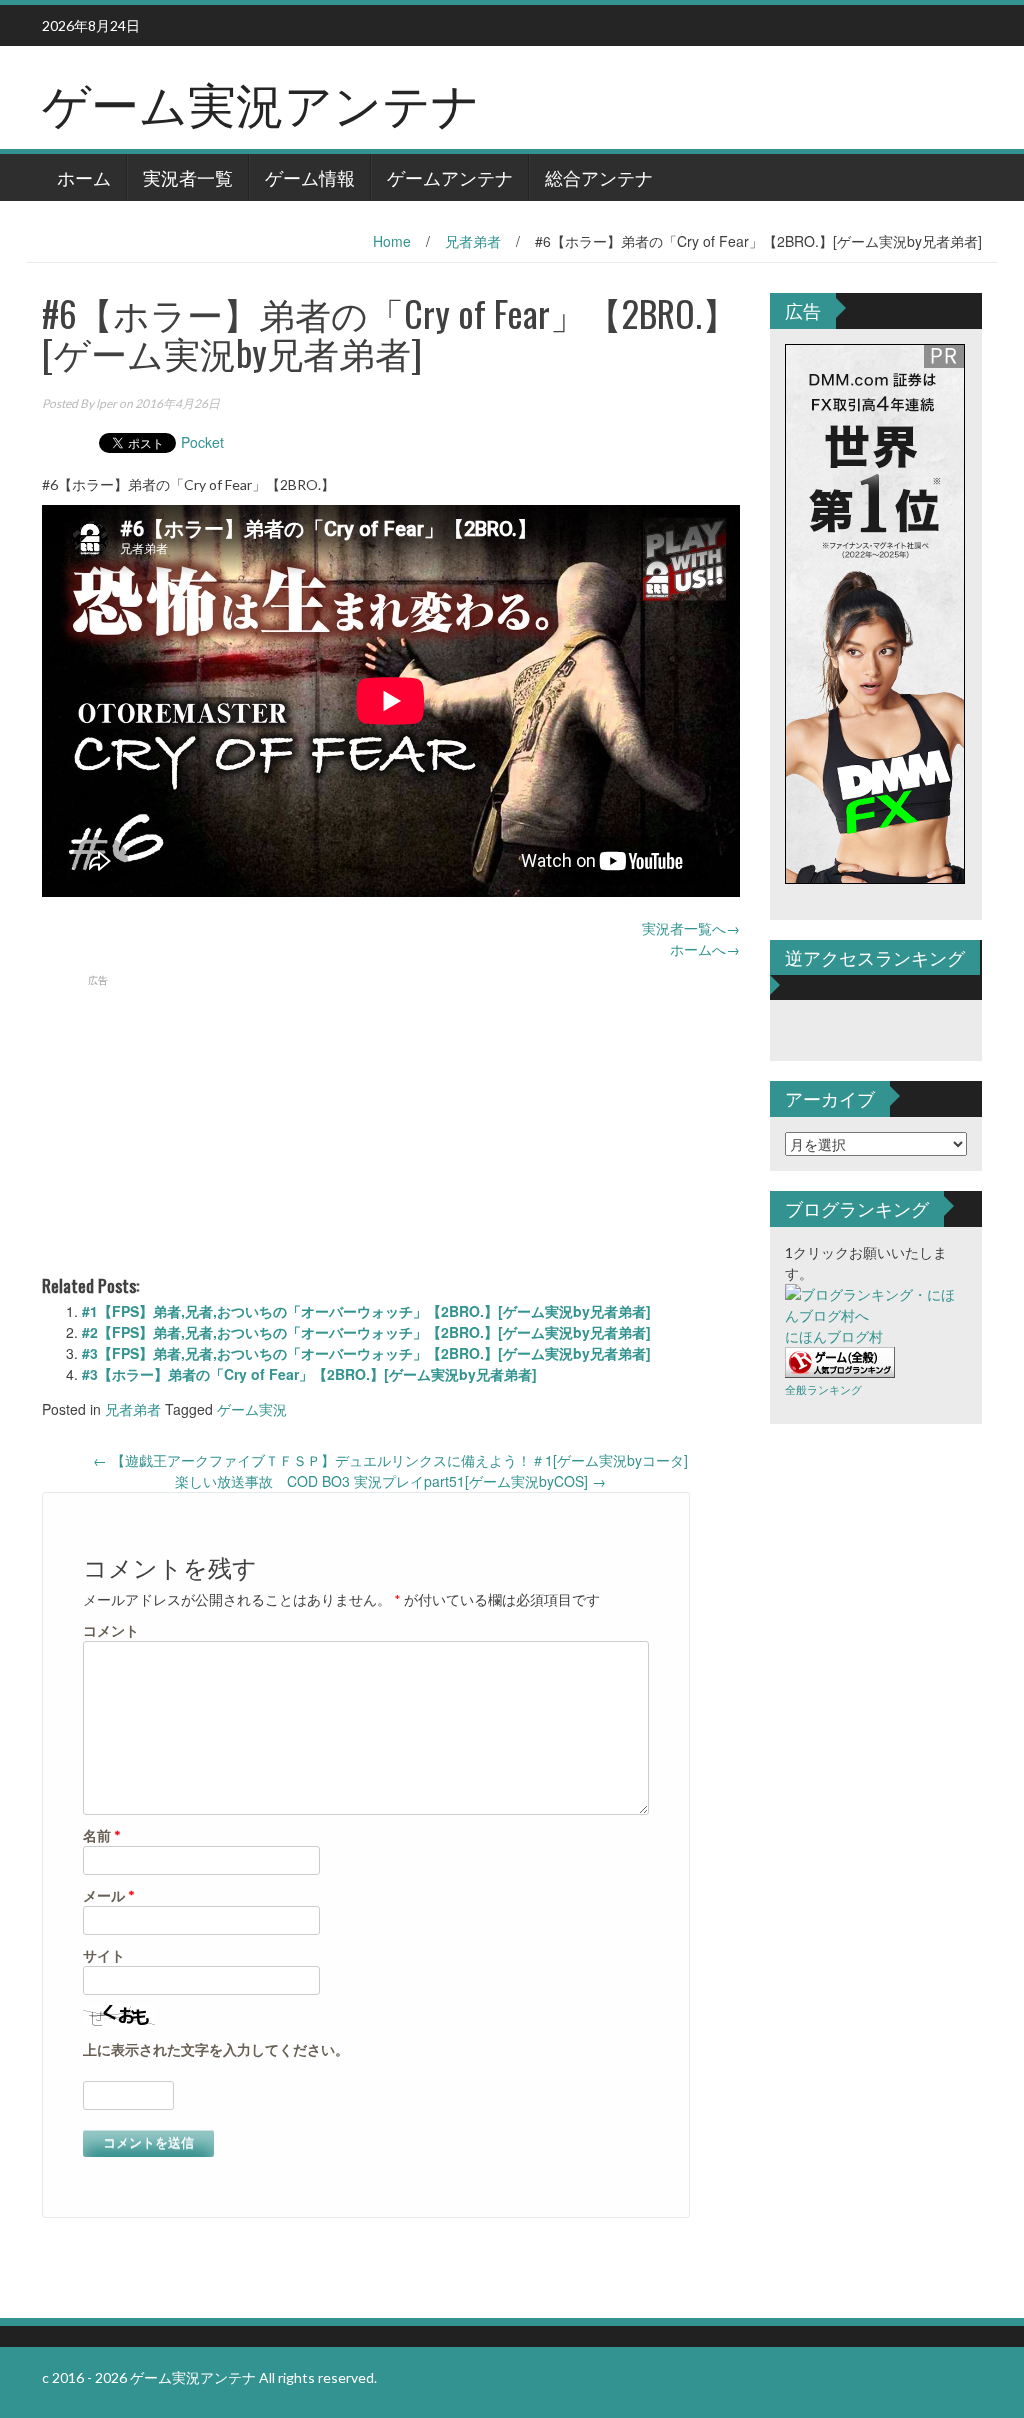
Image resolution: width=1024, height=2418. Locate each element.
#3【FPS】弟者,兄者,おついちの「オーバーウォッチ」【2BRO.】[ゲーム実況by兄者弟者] (366, 1353)
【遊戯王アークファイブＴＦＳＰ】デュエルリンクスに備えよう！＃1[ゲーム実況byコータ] (390, 1460)
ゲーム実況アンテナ (261, 101)
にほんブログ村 (834, 1336)
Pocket (202, 442)
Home (392, 241)
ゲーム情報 (310, 177)
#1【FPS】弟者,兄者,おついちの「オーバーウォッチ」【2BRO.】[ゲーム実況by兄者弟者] (366, 1311)
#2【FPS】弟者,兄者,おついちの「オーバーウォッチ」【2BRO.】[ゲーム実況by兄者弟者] (366, 1332)
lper (106, 403)
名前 (102, 1835)
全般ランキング (823, 1389)
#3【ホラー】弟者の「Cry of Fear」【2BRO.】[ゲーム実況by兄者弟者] (309, 1374)
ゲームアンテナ (450, 177)
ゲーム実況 (252, 1409)
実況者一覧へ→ (691, 928)
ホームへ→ (705, 949)
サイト (104, 1955)
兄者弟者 (473, 241)
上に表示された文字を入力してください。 (216, 2049)
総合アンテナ (599, 177)
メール (109, 1895)
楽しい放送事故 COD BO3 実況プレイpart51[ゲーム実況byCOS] (390, 1481)
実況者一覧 (188, 177)
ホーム (84, 177)
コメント (111, 1630)
